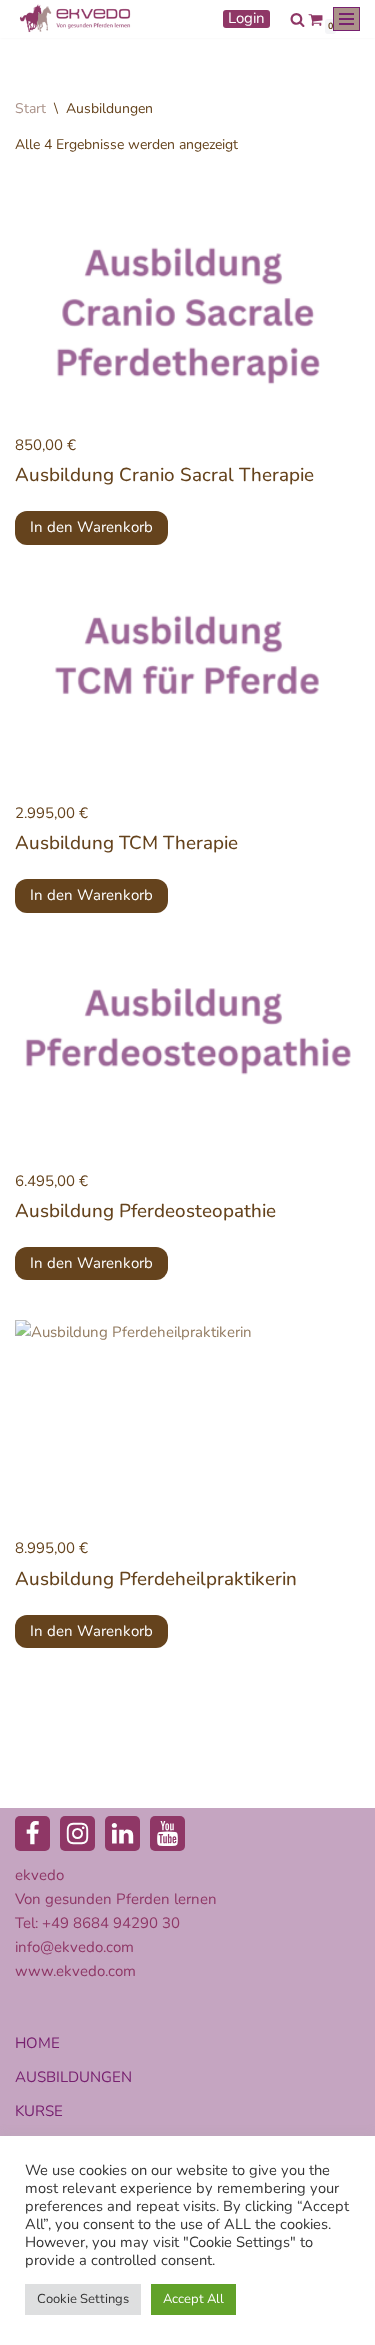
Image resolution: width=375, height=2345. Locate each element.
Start (30, 108)
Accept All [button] (193, 2299)
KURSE (39, 2111)
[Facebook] (32, 1833)
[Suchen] (297, 19)
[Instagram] (77, 1833)
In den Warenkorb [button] (91, 527)
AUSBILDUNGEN (73, 2077)
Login (246, 19)
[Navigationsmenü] (346, 19)
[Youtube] (167, 1833)
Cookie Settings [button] (83, 2299)
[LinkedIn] (122, 1833)
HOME (37, 2043)
